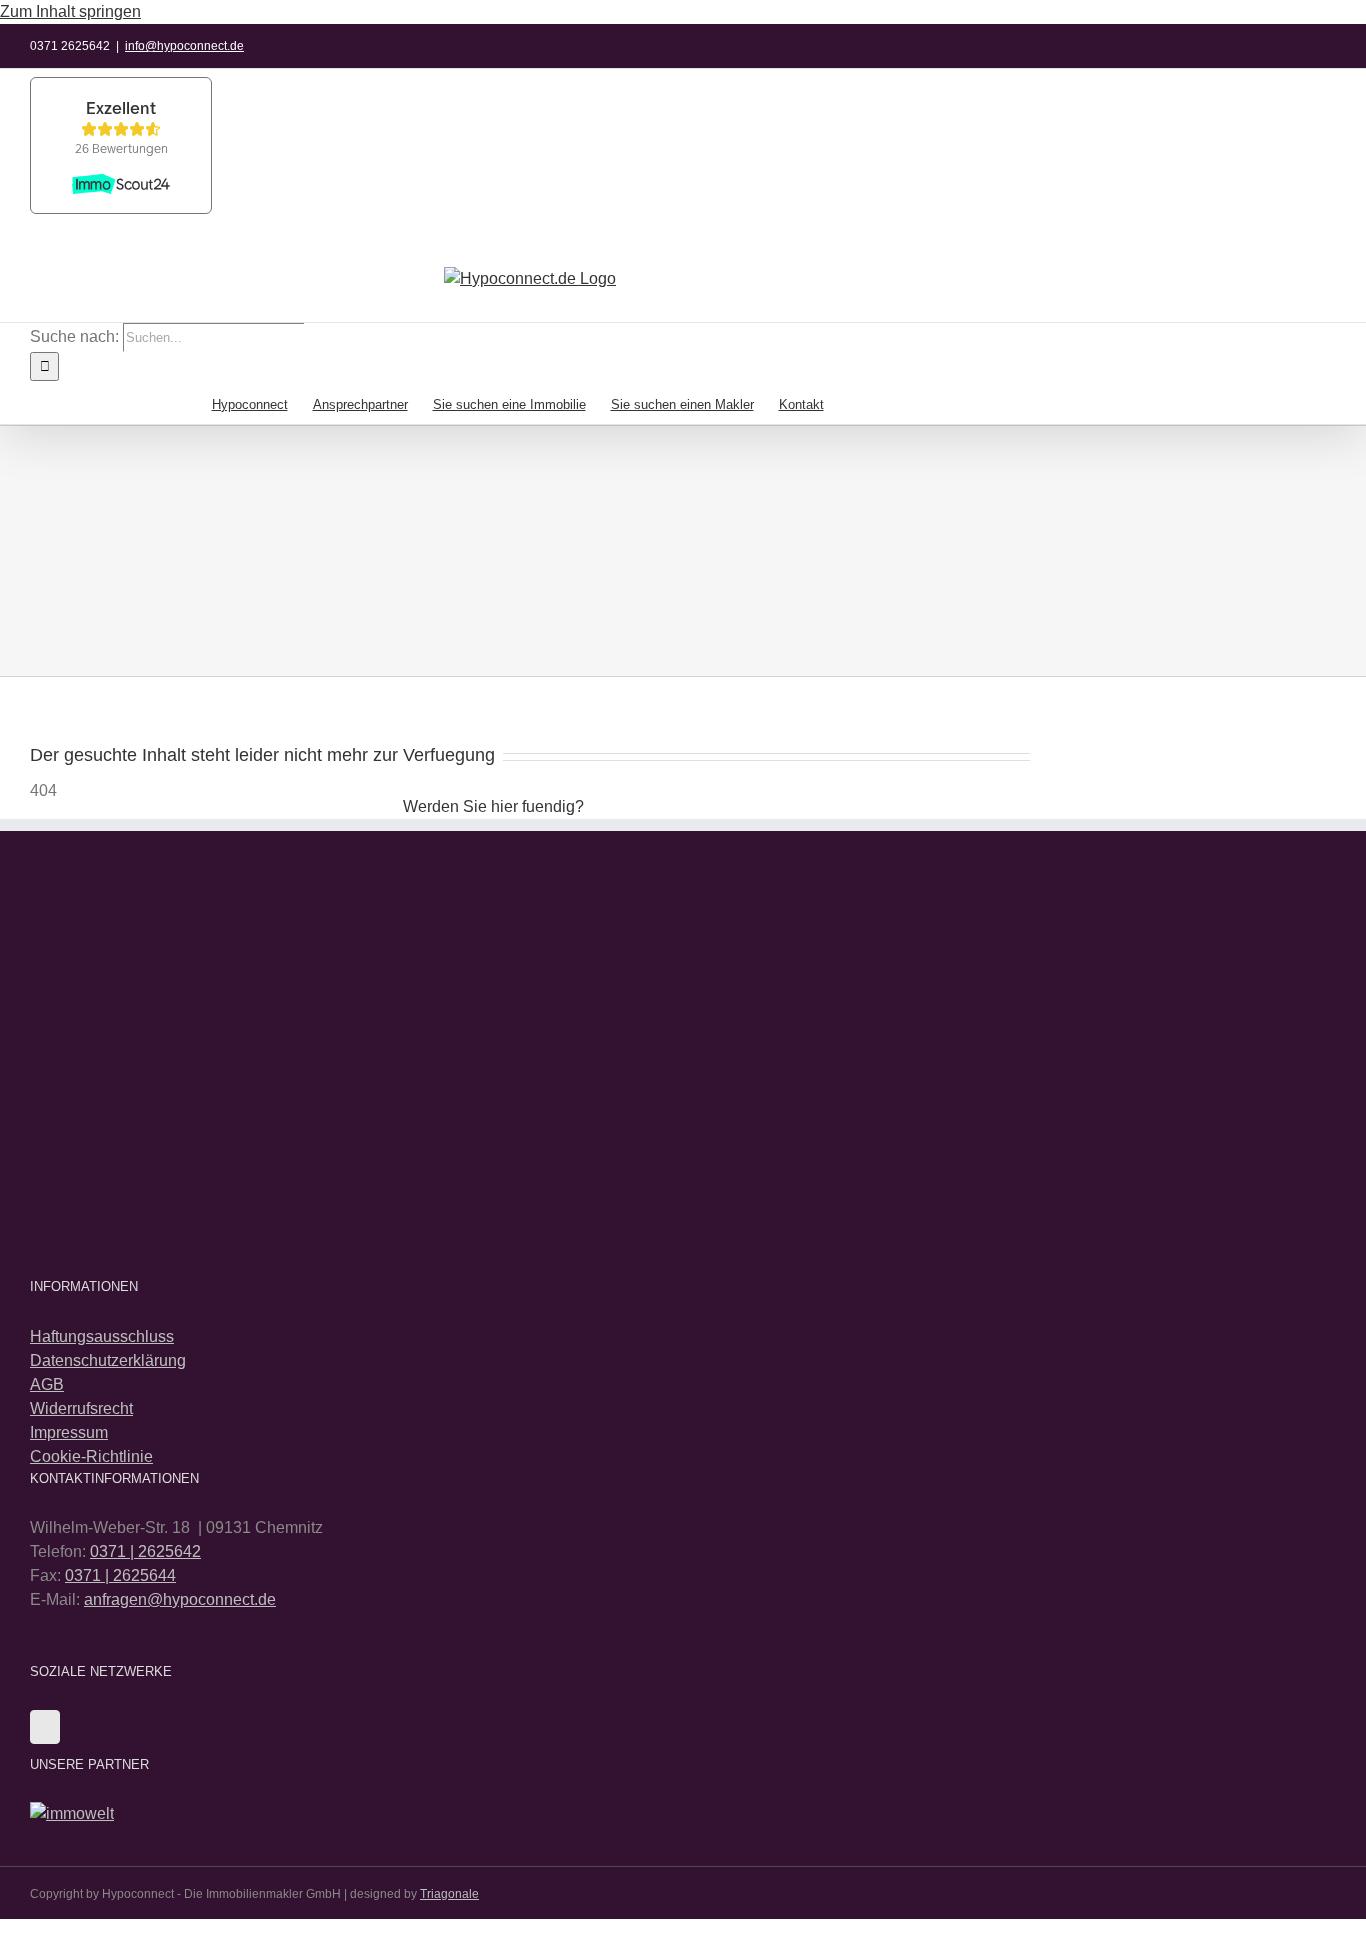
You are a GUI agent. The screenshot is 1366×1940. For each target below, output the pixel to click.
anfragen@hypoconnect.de (180, 1599)
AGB (47, 1384)
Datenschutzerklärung (108, 1360)
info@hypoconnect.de (184, 46)
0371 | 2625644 (120, 1575)
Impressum (69, 1432)
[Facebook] (45, 1727)
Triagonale (449, 1894)
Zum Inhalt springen (70, 11)
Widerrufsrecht (81, 1408)
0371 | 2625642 (145, 1551)
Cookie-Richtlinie (91, 1456)
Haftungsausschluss (102, 1336)
